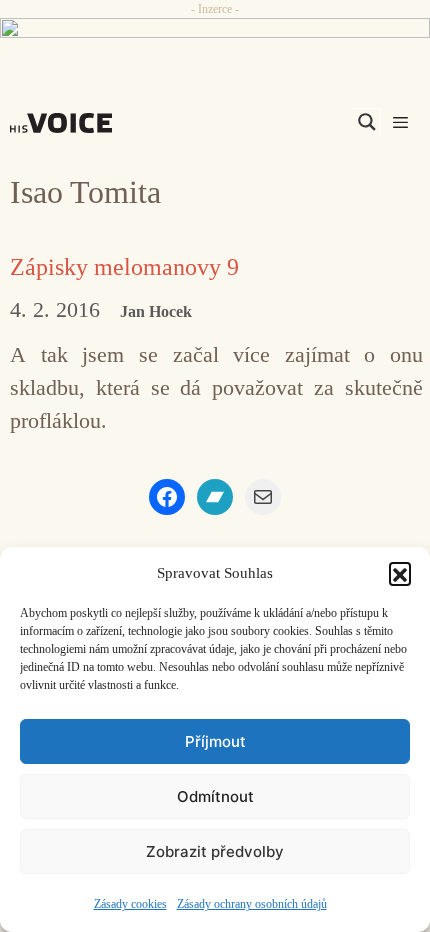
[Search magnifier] (367, 122)
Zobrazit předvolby (215, 851)
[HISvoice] (66, 123)
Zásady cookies (130, 904)
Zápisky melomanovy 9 (124, 267)
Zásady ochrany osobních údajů (252, 904)
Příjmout (215, 741)
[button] (400, 573)
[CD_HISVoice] (215, 38)
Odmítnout (215, 796)
